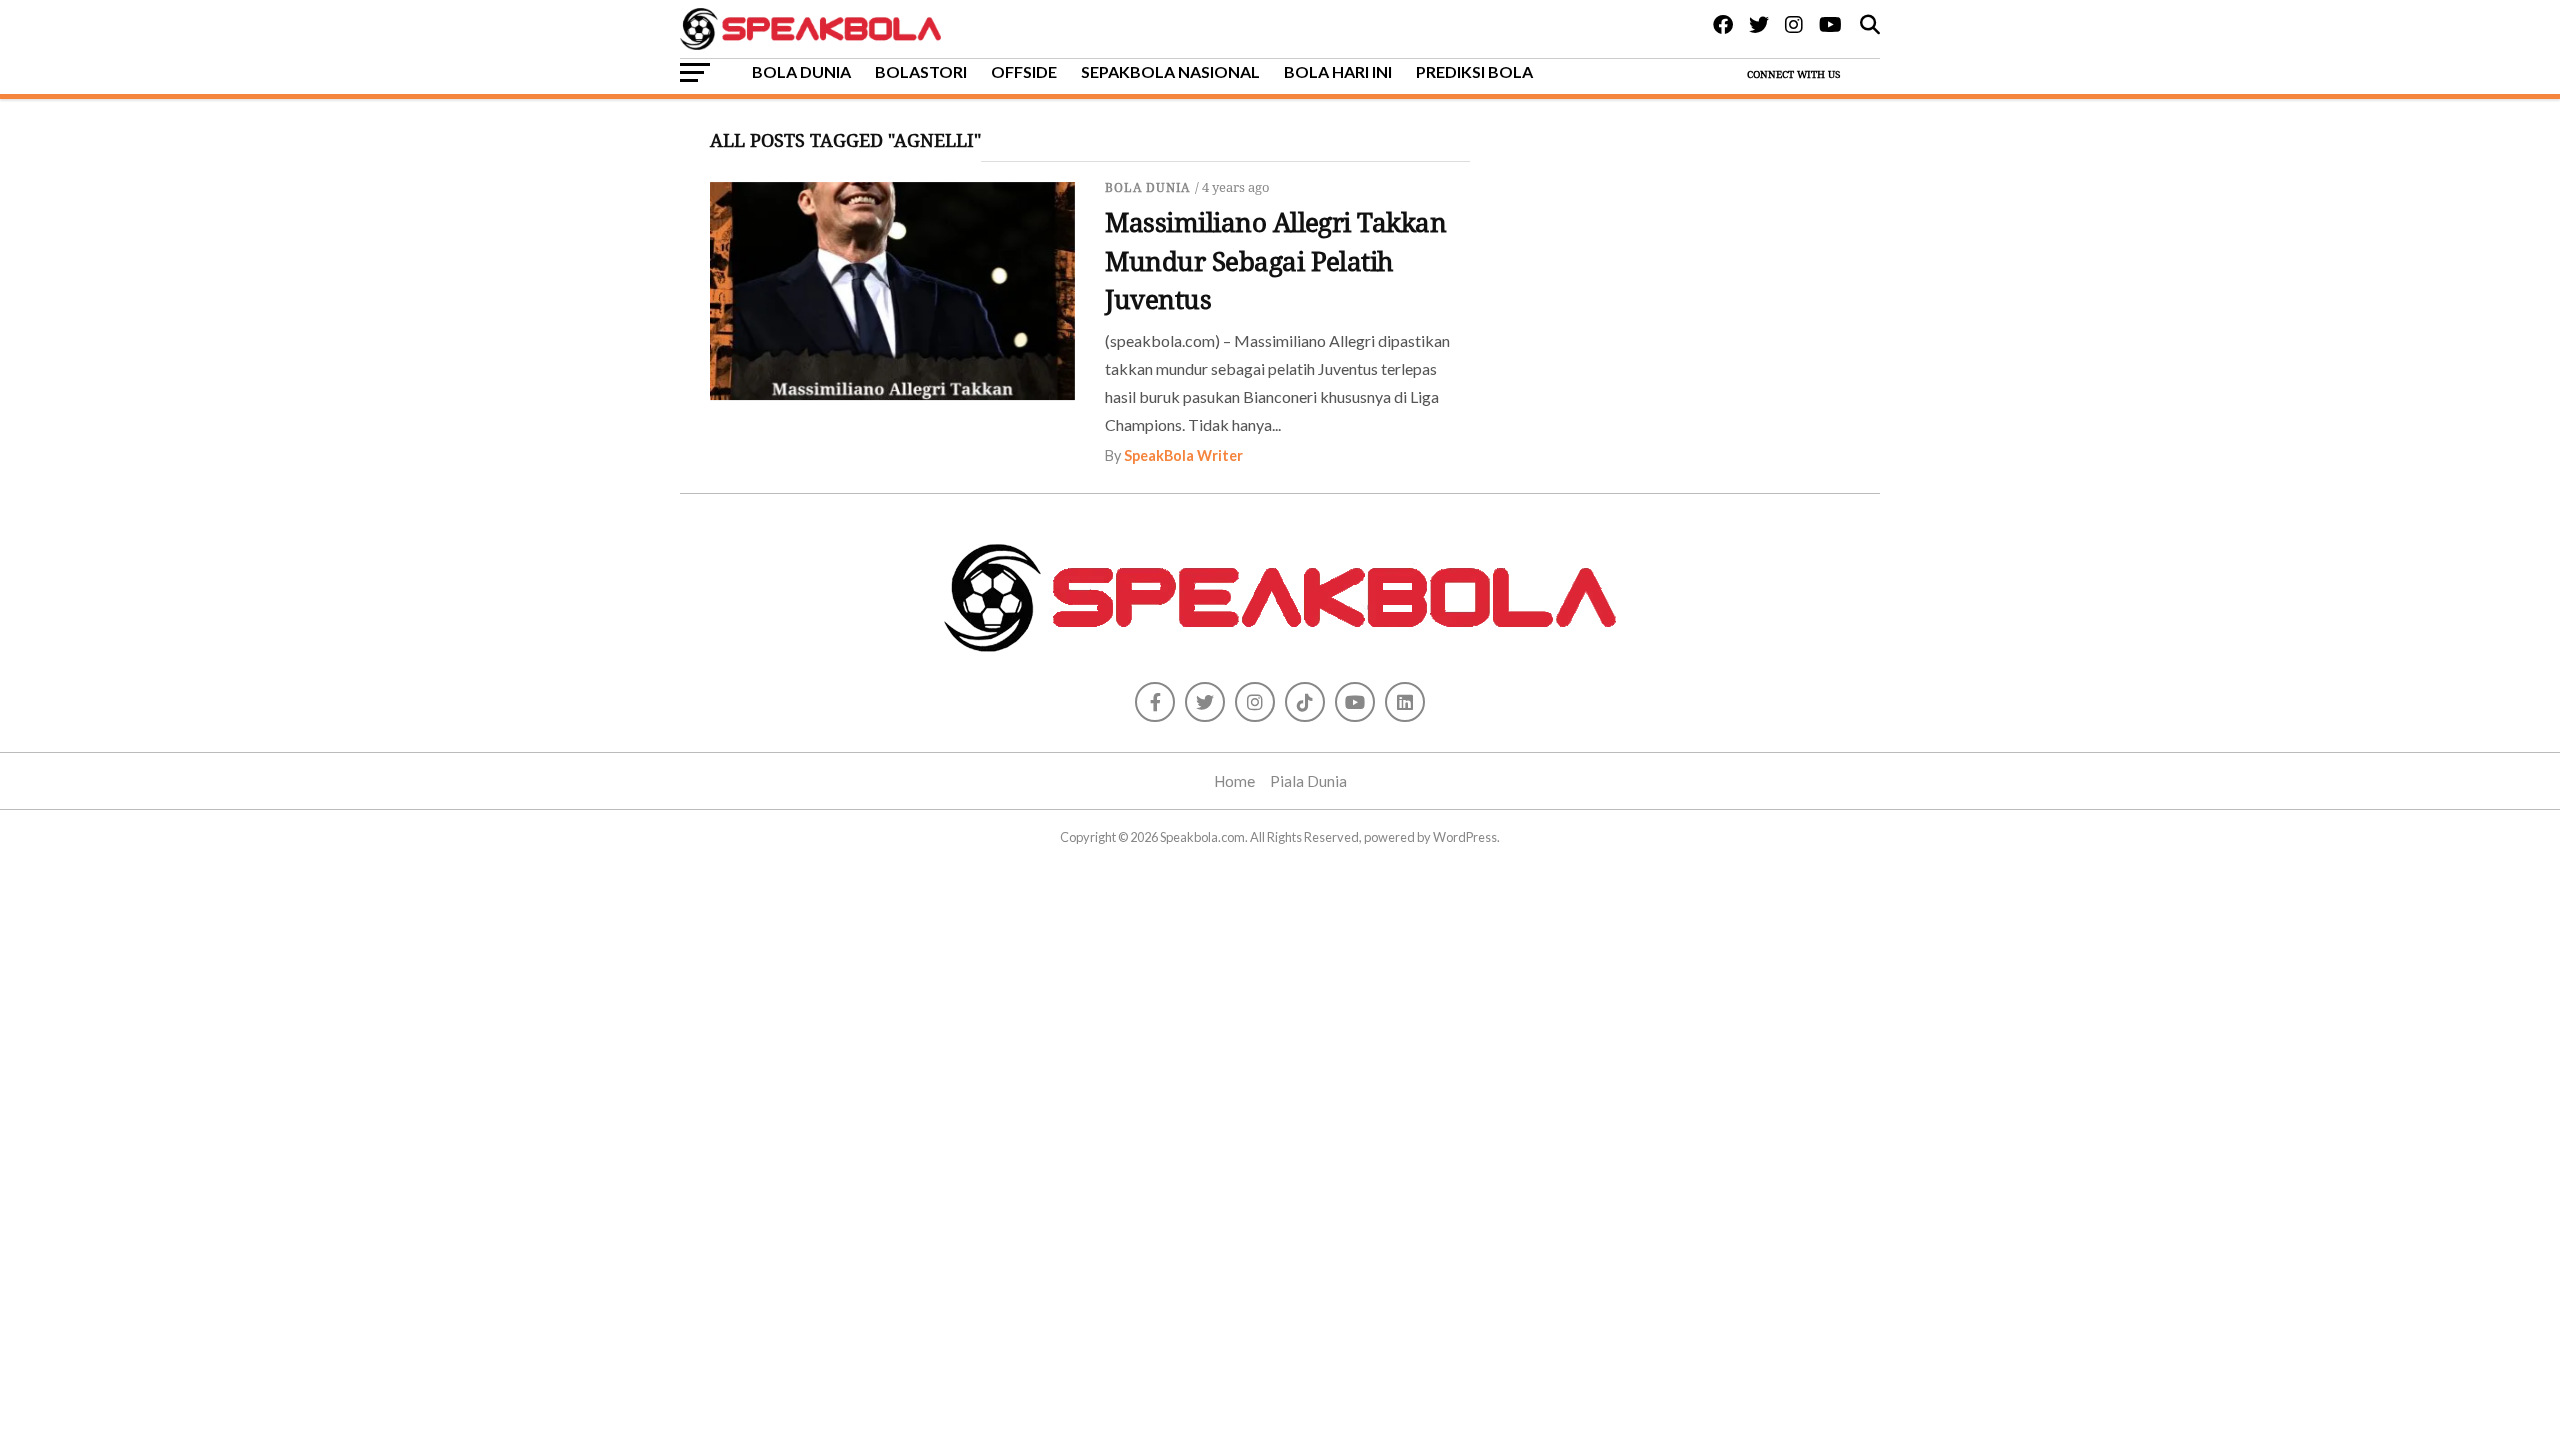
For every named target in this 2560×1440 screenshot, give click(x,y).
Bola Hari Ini (1338, 71)
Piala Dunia (1308, 781)
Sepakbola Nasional (1170, 71)
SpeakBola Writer (1183, 455)
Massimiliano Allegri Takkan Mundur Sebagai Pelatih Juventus (1275, 261)
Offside (1024, 71)
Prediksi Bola (1474, 71)
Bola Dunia (801, 71)
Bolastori (921, 71)
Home (1234, 781)
